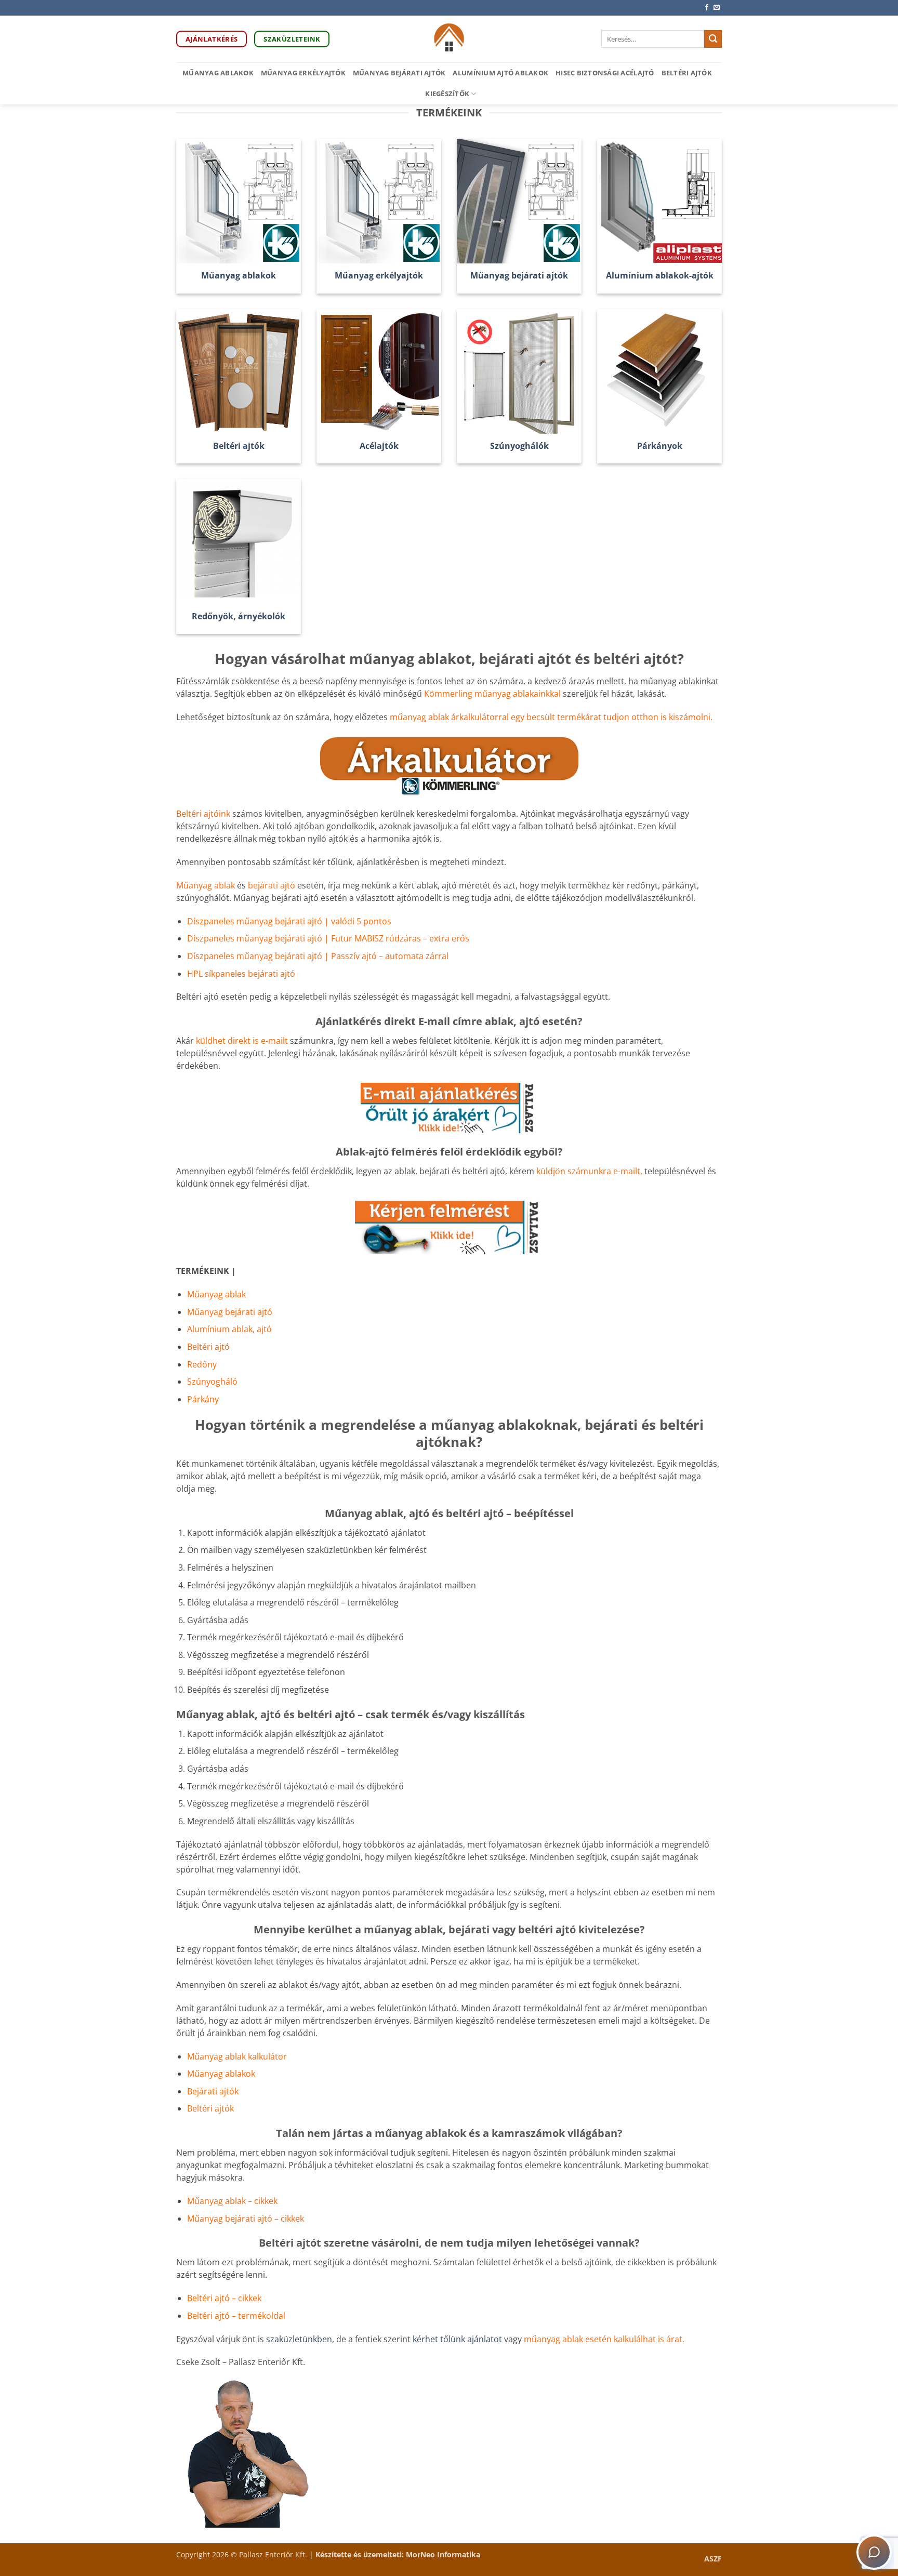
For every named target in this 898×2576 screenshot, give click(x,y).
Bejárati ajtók (213, 2091)
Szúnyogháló (212, 1382)
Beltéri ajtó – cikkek (224, 2298)
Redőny (202, 1364)
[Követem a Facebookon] (707, 8)
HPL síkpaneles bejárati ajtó (241, 974)
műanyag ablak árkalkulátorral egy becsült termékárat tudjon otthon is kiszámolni (550, 717)
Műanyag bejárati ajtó (230, 1312)
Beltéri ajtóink (203, 814)
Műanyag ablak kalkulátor (237, 2056)
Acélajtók (379, 446)
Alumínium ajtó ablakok (500, 73)
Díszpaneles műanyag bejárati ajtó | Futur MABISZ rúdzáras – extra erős (328, 938)
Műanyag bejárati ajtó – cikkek (246, 2219)
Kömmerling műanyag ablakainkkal (492, 694)
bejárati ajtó (273, 885)
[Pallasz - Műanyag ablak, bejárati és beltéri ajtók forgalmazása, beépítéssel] (449, 39)
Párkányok (660, 446)
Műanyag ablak (206, 885)
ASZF (713, 2559)
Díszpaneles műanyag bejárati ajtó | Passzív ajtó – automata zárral (318, 956)
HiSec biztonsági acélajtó (605, 73)
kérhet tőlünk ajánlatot (458, 2339)
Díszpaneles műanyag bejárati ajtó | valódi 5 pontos (289, 921)
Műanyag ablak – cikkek (232, 2201)
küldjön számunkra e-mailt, (589, 1171)
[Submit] (713, 39)
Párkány (203, 1399)
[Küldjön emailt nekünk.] (717, 8)
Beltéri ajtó (208, 1347)
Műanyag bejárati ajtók (399, 73)
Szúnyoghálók (519, 446)
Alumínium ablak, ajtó (229, 1329)
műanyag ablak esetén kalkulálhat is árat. (604, 2339)
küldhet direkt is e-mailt (242, 1041)
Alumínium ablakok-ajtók (660, 276)
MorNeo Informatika (443, 2554)
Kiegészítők (447, 94)
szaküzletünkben (299, 2339)
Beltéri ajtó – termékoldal (236, 2316)
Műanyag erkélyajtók (303, 73)
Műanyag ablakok (218, 73)
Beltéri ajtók (687, 73)
